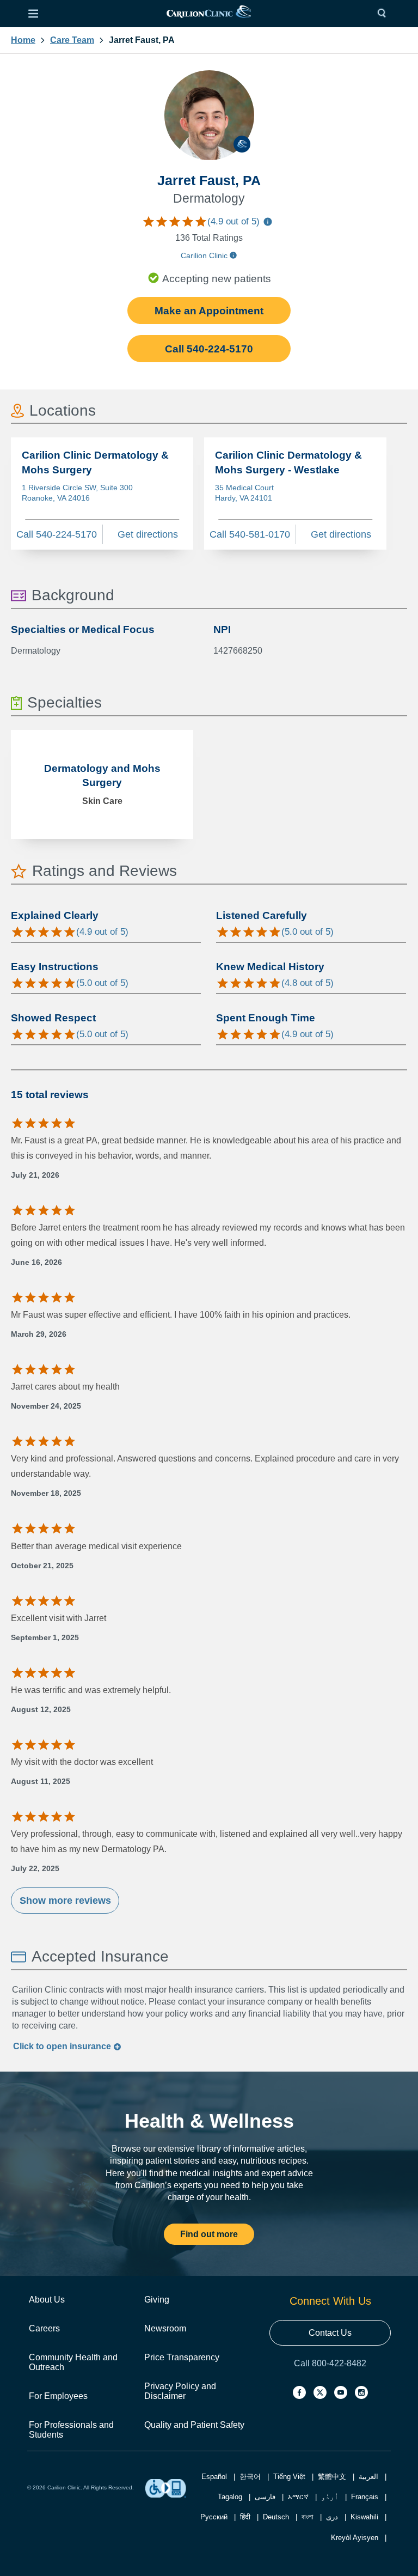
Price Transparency (182, 2357)
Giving (157, 2300)
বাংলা (308, 2517)
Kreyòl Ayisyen (355, 2538)
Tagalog (230, 2497)
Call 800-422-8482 (330, 2363)
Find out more (209, 2234)
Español (214, 2477)
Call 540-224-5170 (209, 349)
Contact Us (330, 2333)
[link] (208, 14)
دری (332, 2517)
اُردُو (330, 2497)
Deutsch (276, 2517)
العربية (368, 2477)
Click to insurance (63, 2046)
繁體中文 (332, 2477)
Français (365, 2497)
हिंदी (245, 2517)
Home (23, 40)
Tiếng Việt (289, 2477)
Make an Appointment (209, 311)
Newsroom (165, 2328)
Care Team (72, 40)
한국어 (250, 2477)
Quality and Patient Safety (194, 2425)
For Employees (58, 2396)
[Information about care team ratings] (268, 223)
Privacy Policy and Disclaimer (180, 2391)
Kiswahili (364, 2517)
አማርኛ (298, 2497)
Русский (214, 2517)
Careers (44, 2328)
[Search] (384, 14)
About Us (47, 2300)
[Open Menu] (33, 14)
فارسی (265, 2497)
